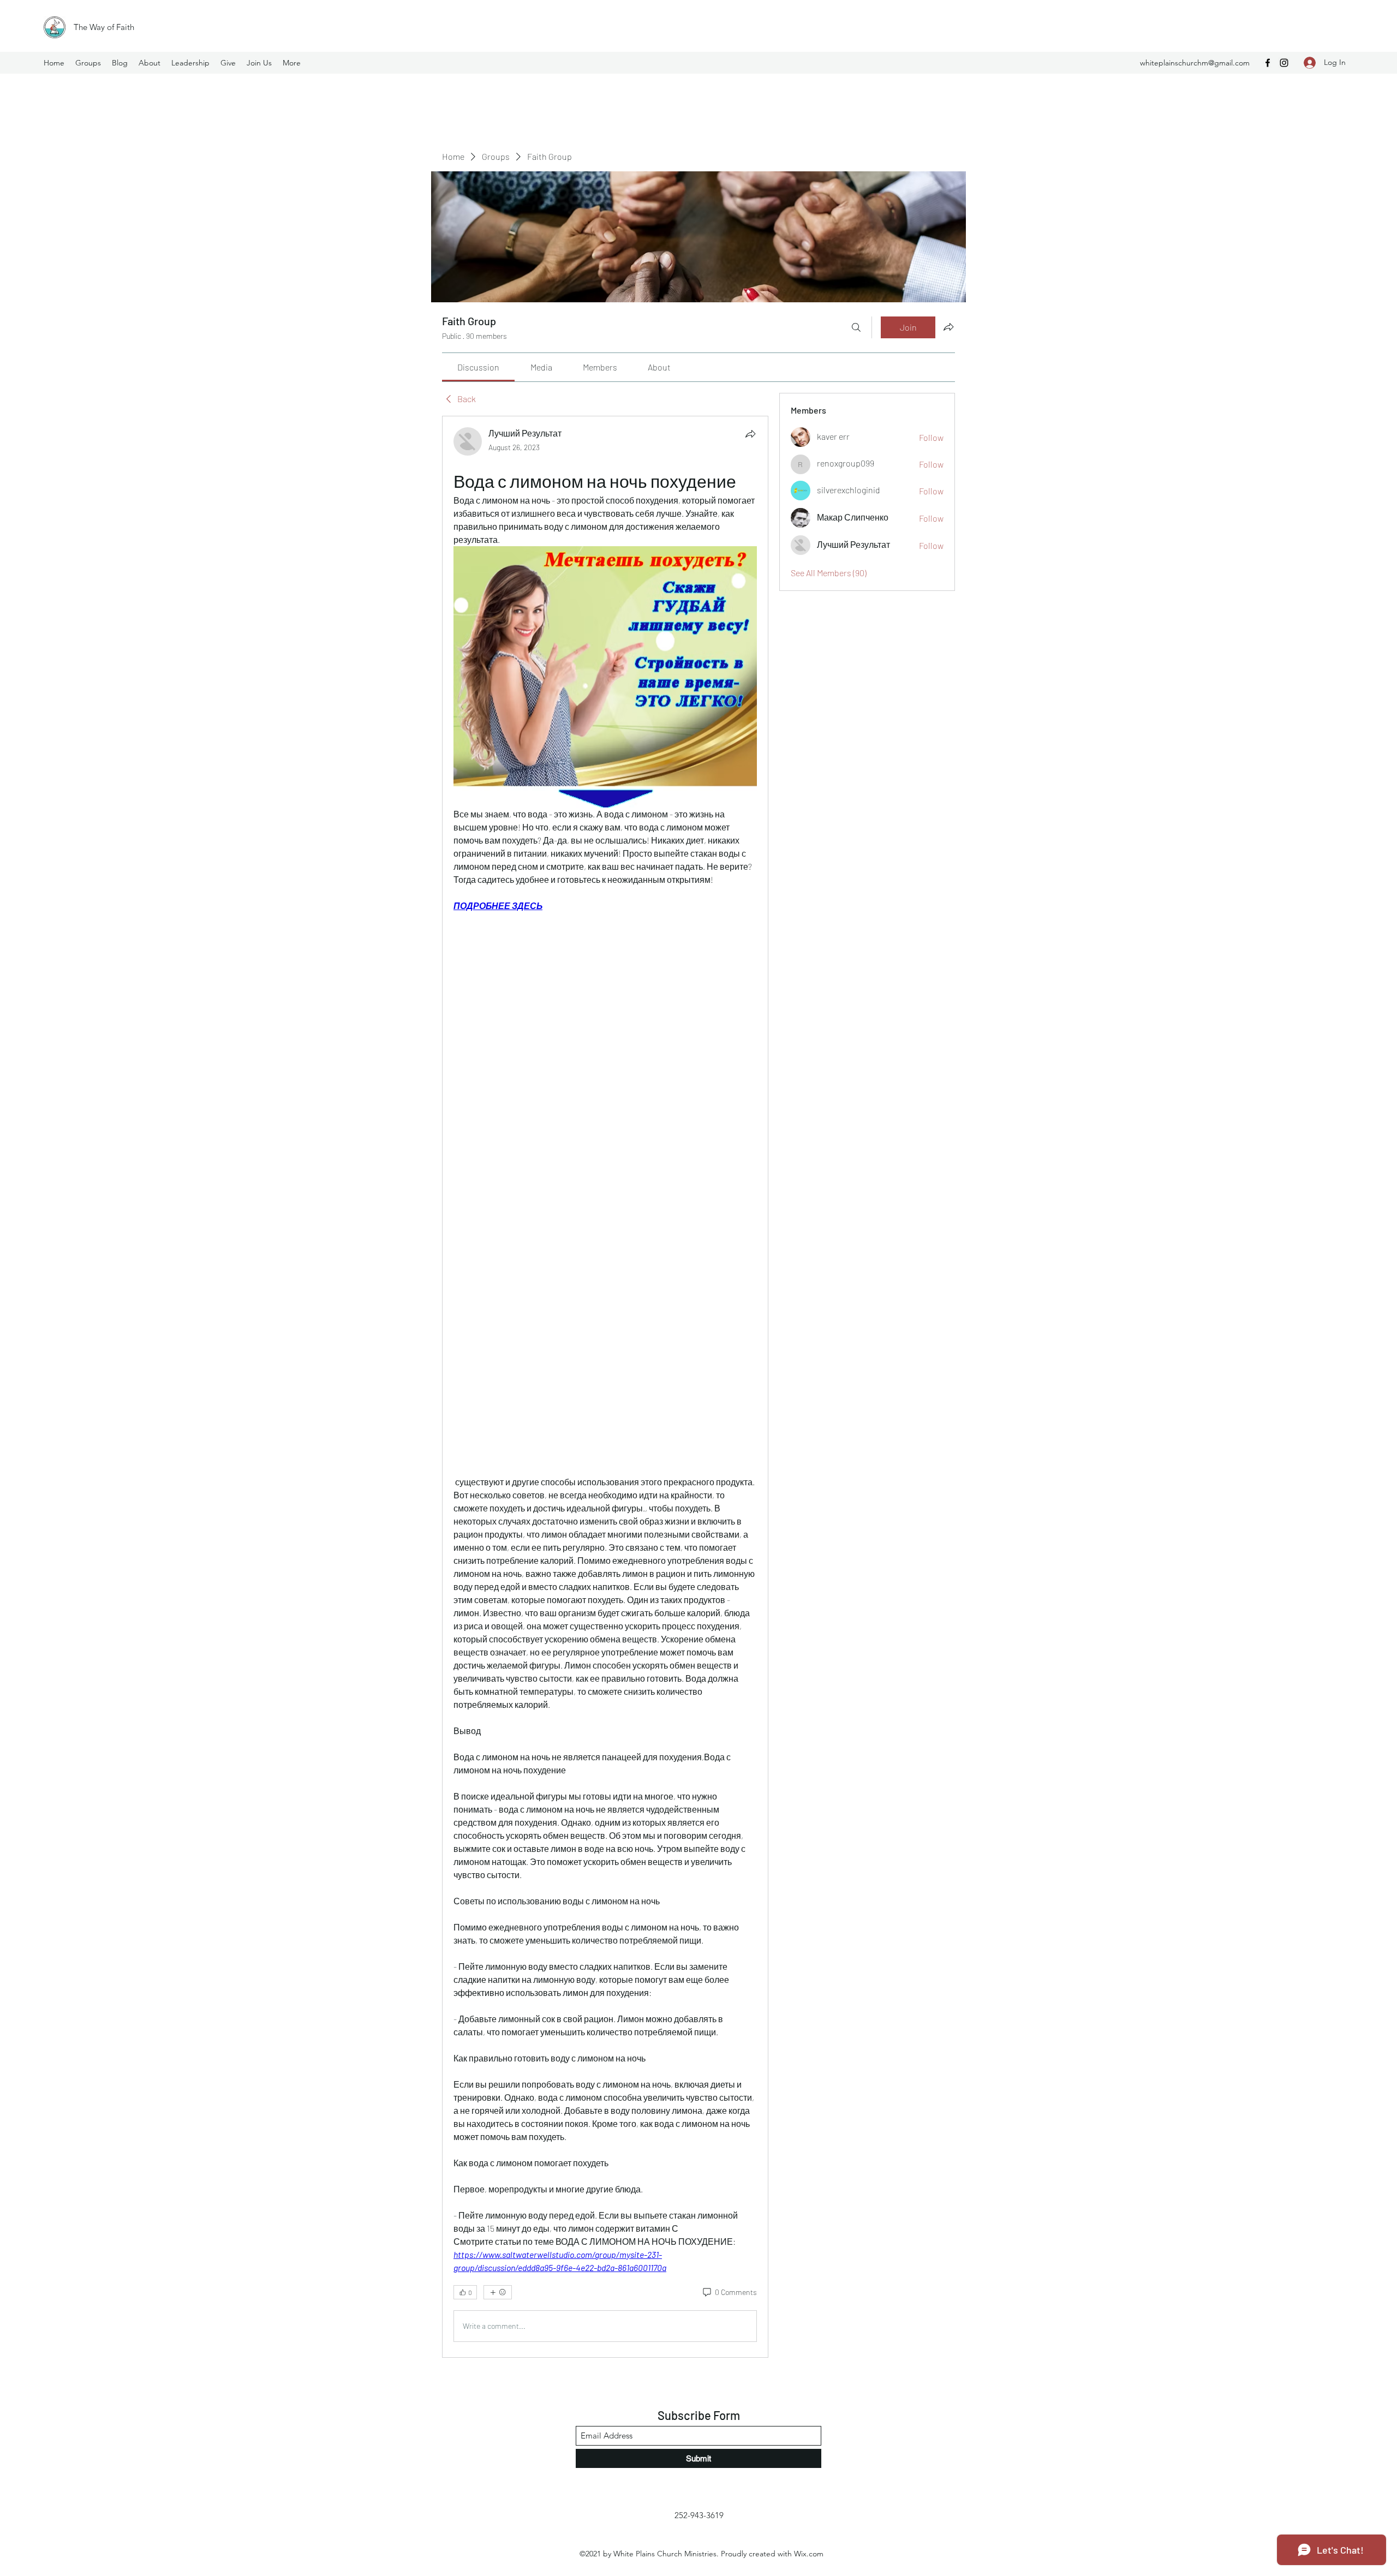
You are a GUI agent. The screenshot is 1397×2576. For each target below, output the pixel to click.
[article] (605, 1386)
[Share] (750, 434)
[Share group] (948, 327)
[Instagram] (1284, 63)
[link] (478, 367)
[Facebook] (1268, 63)
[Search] (856, 327)
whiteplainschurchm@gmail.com (1195, 63)
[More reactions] (498, 2292)
